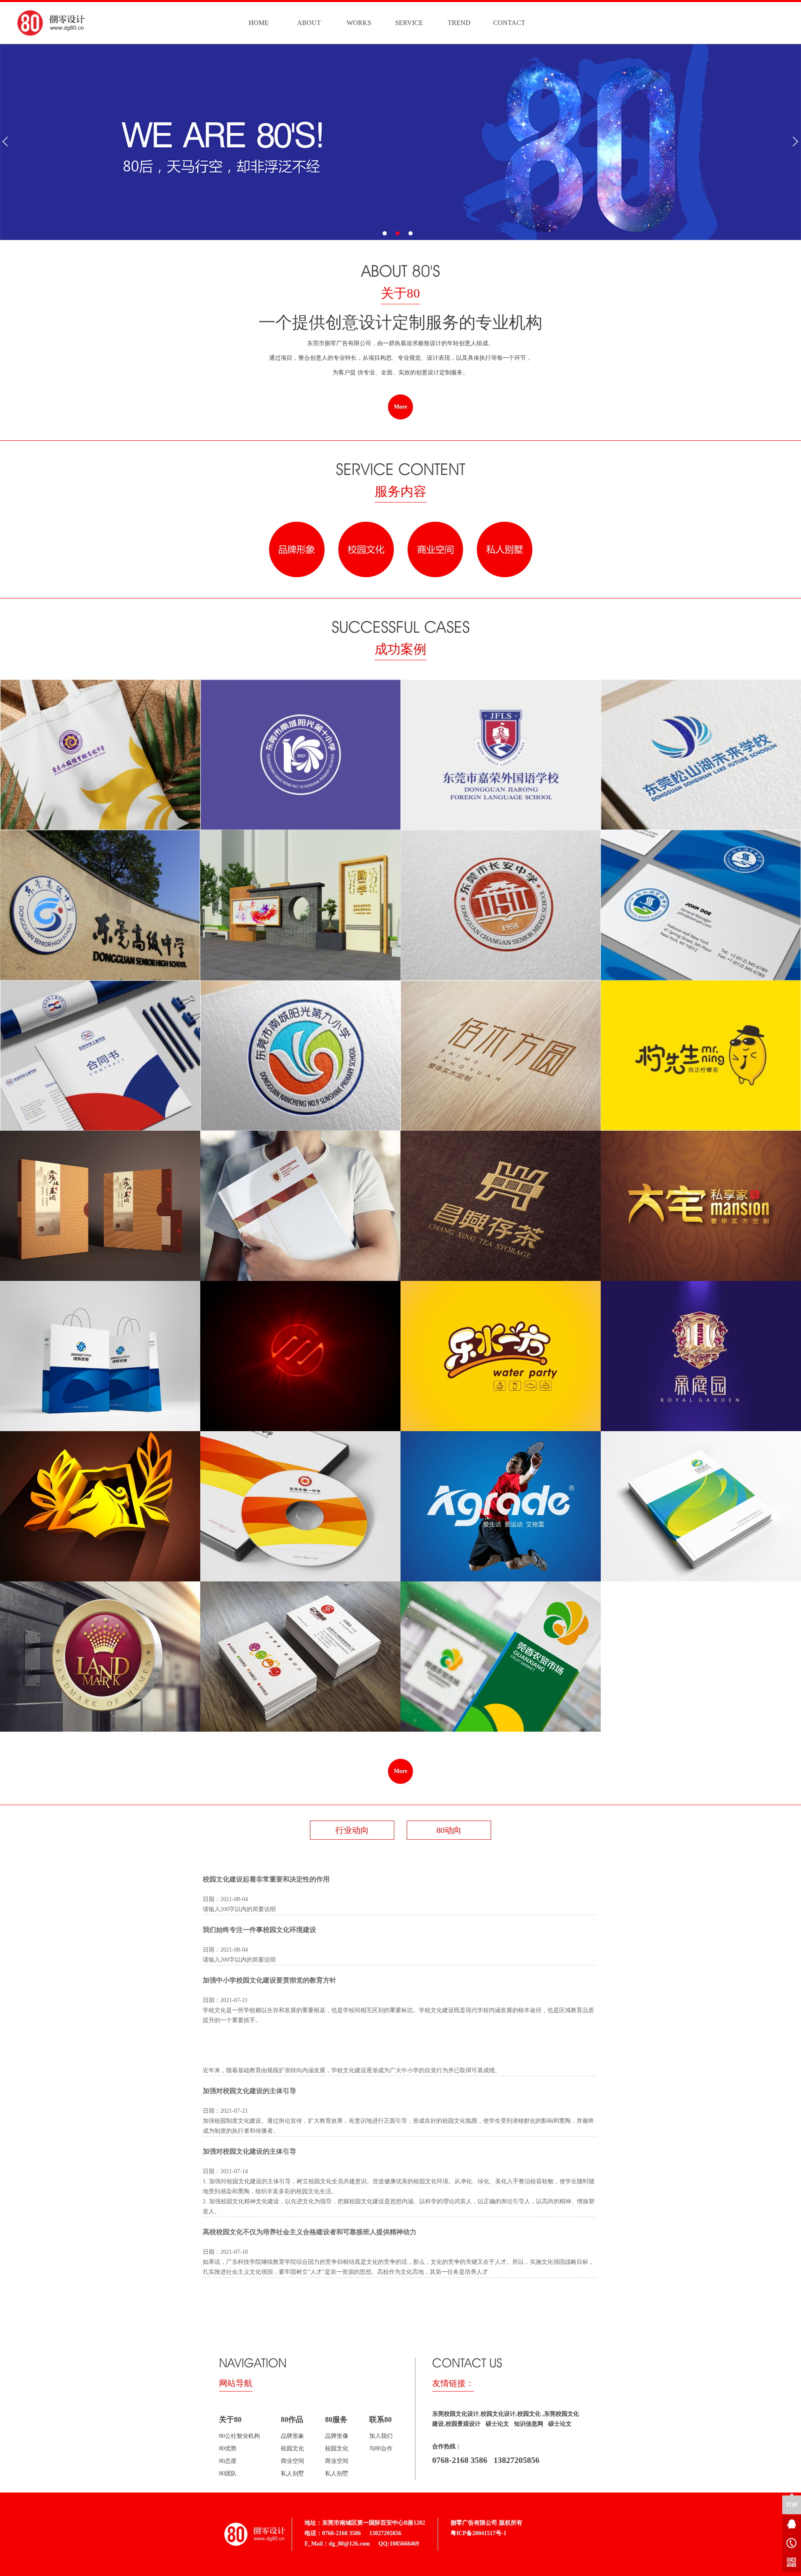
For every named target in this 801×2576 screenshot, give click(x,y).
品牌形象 (292, 2436)
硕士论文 (496, 2424)
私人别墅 (292, 2474)
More (400, 407)
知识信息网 (527, 2424)
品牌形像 (337, 2436)
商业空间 (292, 2461)
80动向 (449, 1830)
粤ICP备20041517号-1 (479, 2533)
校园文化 (292, 2448)
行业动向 (352, 1830)
